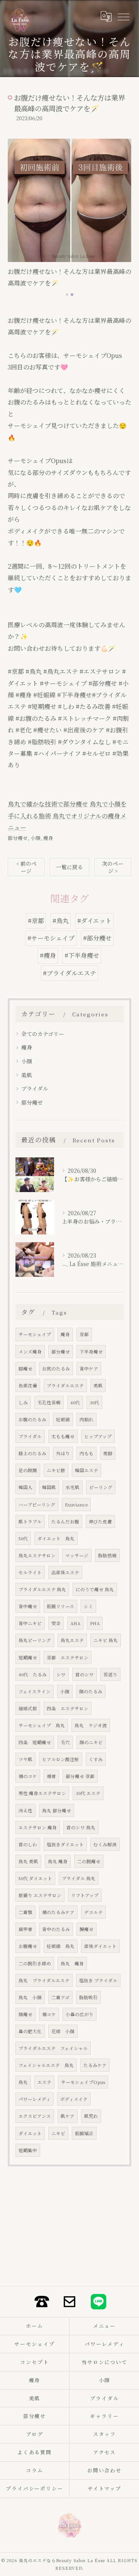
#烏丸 (61, 921)
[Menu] (123, 16)
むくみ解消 (105, 1844)
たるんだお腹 (65, 1521)
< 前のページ (26, 867)
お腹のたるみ (32, 1419)
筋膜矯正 (84, 2133)
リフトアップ (85, 1895)
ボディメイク (74, 2099)
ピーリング (101, 1487)
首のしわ (28, 1844)
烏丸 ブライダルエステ (44, 1980)
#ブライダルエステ (69, 973)
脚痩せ (25, 1369)
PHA (95, 1623)
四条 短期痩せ (35, 1742)
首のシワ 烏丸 (81, 1827)
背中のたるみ (56, 1929)
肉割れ (86, 1419)
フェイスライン (35, 1691)
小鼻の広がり (80, 2014)
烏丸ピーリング (35, 1640)
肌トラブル (30, 1521)
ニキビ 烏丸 (106, 1640)
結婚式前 (28, 1708)
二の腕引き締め (35, 1963)
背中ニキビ (30, 1623)
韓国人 (25, 1487)
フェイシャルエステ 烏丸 (46, 2065)
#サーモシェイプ (51, 938)
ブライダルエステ (65, 1385)
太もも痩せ (63, 1436)
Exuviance (76, 1505)
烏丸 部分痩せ (57, 1810)
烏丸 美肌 (28, 1861)
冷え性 (25, 1810)
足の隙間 (28, 1470)
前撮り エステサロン (40, 1895)
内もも (86, 1453)
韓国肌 (49, 1487)
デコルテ (93, 1912)
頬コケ (49, 2014)
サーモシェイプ (35, 1334)
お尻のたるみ (56, 1369)
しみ (23, 1402)
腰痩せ (86, 1929)
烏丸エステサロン (37, 1555)
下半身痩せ (91, 1352)
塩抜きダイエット (65, 1844)
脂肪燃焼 (107, 1555)
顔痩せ (25, 2014)
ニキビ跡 (56, 1470)
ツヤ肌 (25, 1759)
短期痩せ (28, 1657)
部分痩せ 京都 (80, 1776)
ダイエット (30, 2133)
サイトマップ (105, 2488)
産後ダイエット (100, 1946)
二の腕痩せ (89, 1861)
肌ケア (68, 2116)
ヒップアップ (98, 1436)
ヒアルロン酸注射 (61, 1759)
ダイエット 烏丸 (56, 1538)
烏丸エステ (72, 1640)
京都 (84, 1334)
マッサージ (77, 1555)
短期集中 (28, 2150)
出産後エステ (65, 1572)
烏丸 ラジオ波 (91, 1725)
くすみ (96, 1759)
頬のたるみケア (58, 1912)
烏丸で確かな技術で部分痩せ (48, 804)
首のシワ (85, 1674)
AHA (75, 1623)
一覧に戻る (69, 867)
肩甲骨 (25, 1929)
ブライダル (35, 1088)
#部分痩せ (97, 938)
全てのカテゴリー (43, 1034)
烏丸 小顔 (30, 1997)
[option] (69, 214)
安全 (56, 1623)
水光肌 (73, 1487)
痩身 (48, 838)
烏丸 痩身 (58, 1861)
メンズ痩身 (30, 1352)
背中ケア (89, 1369)
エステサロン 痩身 (38, 1827)
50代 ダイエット (35, 1878)
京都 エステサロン (68, 1657)
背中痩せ (28, 1606)
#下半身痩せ (82, 955)
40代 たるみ (33, 1674)
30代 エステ (88, 1793)
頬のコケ (28, 1776)
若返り (110, 1674)
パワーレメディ (35, 2099)
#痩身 (48, 955)
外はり (63, 1453)
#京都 (36, 921)
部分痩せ (18, 838)
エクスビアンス (35, 2116)
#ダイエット (94, 921)
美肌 (27, 1075)
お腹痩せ (28, 1946)
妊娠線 (63, 1419)
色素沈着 (28, 1385)
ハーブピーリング (37, 1505)
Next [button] (124, 217)
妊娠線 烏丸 (61, 1946)
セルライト (30, 1572)
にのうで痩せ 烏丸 (95, 1589)
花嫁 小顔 (63, 2031)
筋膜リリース (60, 1606)
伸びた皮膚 (100, 1521)
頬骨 (51, 1776)
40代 (75, 1402)
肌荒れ (91, 2116)
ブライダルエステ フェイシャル (53, 2048)
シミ (88, 1606)
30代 (94, 1402)
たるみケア (95, 2065)
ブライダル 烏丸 (79, 1878)
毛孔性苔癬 (49, 1402)
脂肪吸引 (88, 1997)
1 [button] (67, 295)
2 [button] (72, 295)
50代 (23, 1538)
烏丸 (23, 2082)
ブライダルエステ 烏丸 (42, 1589)
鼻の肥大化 (30, 2031)
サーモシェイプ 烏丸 (42, 1725)
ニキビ (58, 2133)
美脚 (108, 1453)
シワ (61, 1674)
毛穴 (65, 1742)
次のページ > (113, 867)
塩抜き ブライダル (98, 1980)
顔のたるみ (91, 1691)
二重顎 (25, 1912)
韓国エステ (86, 1470)
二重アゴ (60, 1997)
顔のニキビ (91, 1742)
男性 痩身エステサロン (42, 1793)
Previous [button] (15, 217)
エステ (44, 2082)
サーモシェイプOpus (83, 2082)
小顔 (36, 838)
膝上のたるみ (32, 1453)
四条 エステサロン (68, 1708)
